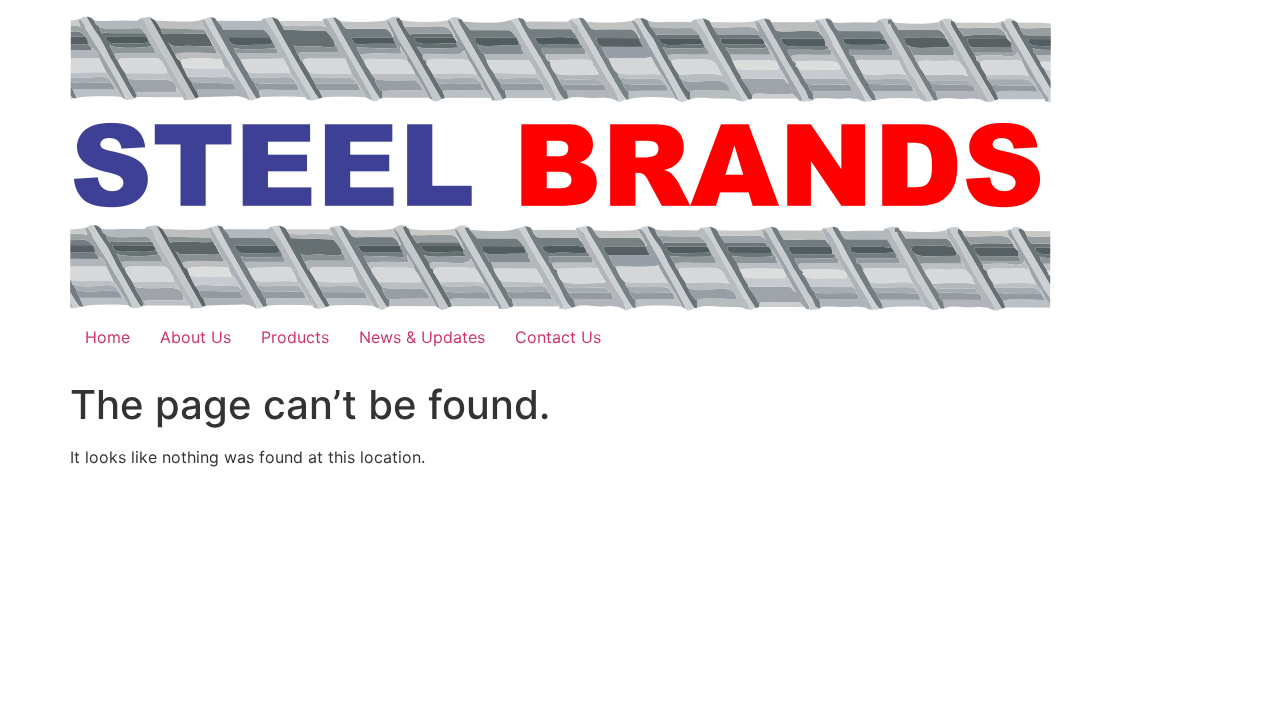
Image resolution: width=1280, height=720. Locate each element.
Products (295, 337)
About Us (195, 337)
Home (107, 337)
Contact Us (558, 337)
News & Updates (422, 337)
